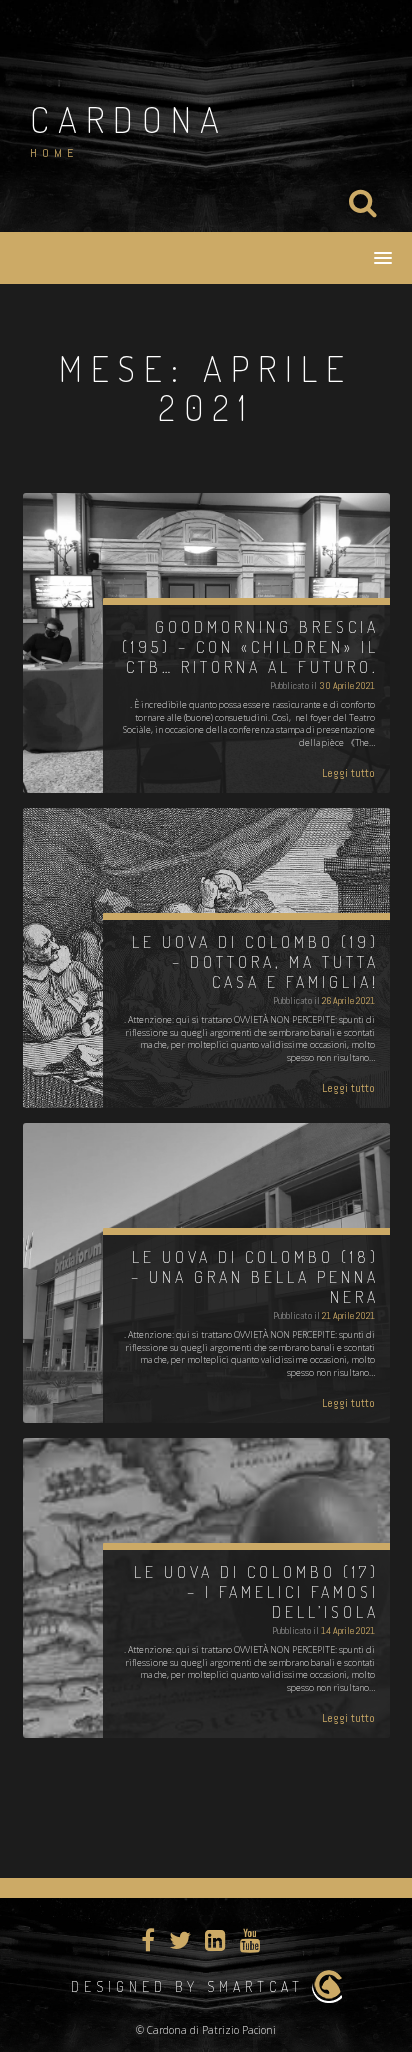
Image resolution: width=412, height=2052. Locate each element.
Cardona (129, 119)
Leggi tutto (348, 773)
